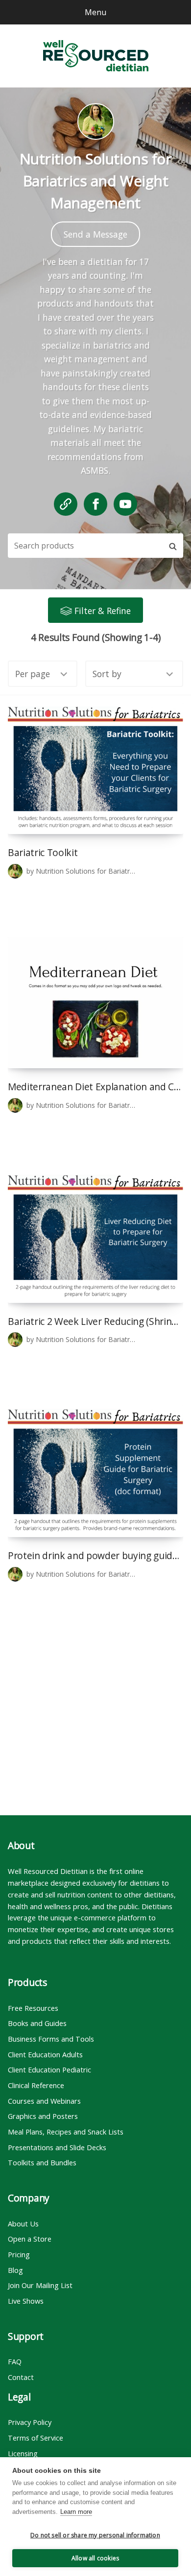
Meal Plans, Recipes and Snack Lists (66, 2132)
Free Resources (33, 2008)
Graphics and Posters (43, 2116)
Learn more (76, 2512)
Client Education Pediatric (49, 2070)
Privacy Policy (30, 2422)
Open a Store (30, 2239)
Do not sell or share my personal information (95, 2535)
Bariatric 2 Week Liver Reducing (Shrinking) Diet (95, 1321)
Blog (15, 2270)
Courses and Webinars (44, 2101)
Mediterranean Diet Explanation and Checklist (95, 1087)
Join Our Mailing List (40, 2285)
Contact (21, 2377)
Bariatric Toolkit (43, 852)
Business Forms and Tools (51, 2039)
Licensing (23, 2453)
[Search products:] (85, 546)
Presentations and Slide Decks (57, 2147)
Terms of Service (36, 2438)
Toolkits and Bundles (42, 2162)
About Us (23, 2224)
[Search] (173, 546)
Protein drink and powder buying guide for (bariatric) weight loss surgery (95, 1555)
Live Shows (26, 2301)
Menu (95, 12)
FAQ (15, 2361)
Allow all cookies (95, 2558)
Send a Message (95, 234)
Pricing (19, 2254)
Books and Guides (37, 2023)
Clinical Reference (36, 2085)
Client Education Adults (45, 2054)
